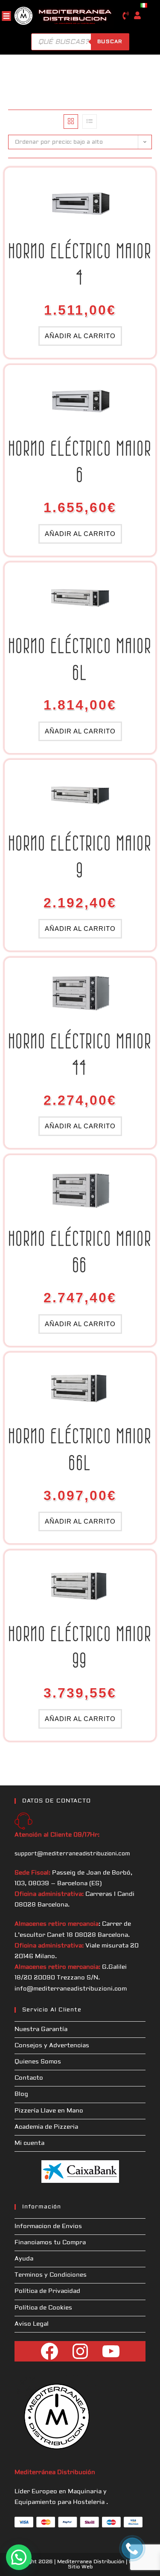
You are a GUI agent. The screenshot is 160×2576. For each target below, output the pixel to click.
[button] (19, 2557)
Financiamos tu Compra (50, 2243)
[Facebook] (49, 2351)
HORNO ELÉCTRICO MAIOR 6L (80, 659)
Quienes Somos (38, 2062)
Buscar (110, 42)
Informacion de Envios (48, 2226)
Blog (21, 2094)
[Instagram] (80, 2351)
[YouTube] (111, 2351)
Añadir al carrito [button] (80, 336)
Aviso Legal (32, 2324)
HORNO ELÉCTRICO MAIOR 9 (80, 856)
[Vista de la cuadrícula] (71, 122)
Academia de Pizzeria (46, 2127)
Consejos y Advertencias (52, 2046)
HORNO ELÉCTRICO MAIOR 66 (80, 1252)
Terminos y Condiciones (51, 2275)
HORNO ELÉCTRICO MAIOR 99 (80, 1647)
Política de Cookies (43, 2308)
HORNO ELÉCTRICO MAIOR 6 (80, 462)
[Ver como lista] (90, 122)
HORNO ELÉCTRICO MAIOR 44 (80, 1054)
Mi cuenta (29, 2143)
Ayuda (24, 2259)
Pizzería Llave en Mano (49, 2111)
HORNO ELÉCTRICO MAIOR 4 (80, 264)
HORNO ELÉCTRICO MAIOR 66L (80, 1449)
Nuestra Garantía (41, 2029)
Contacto (29, 2078)
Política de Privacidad (47, 2291)
